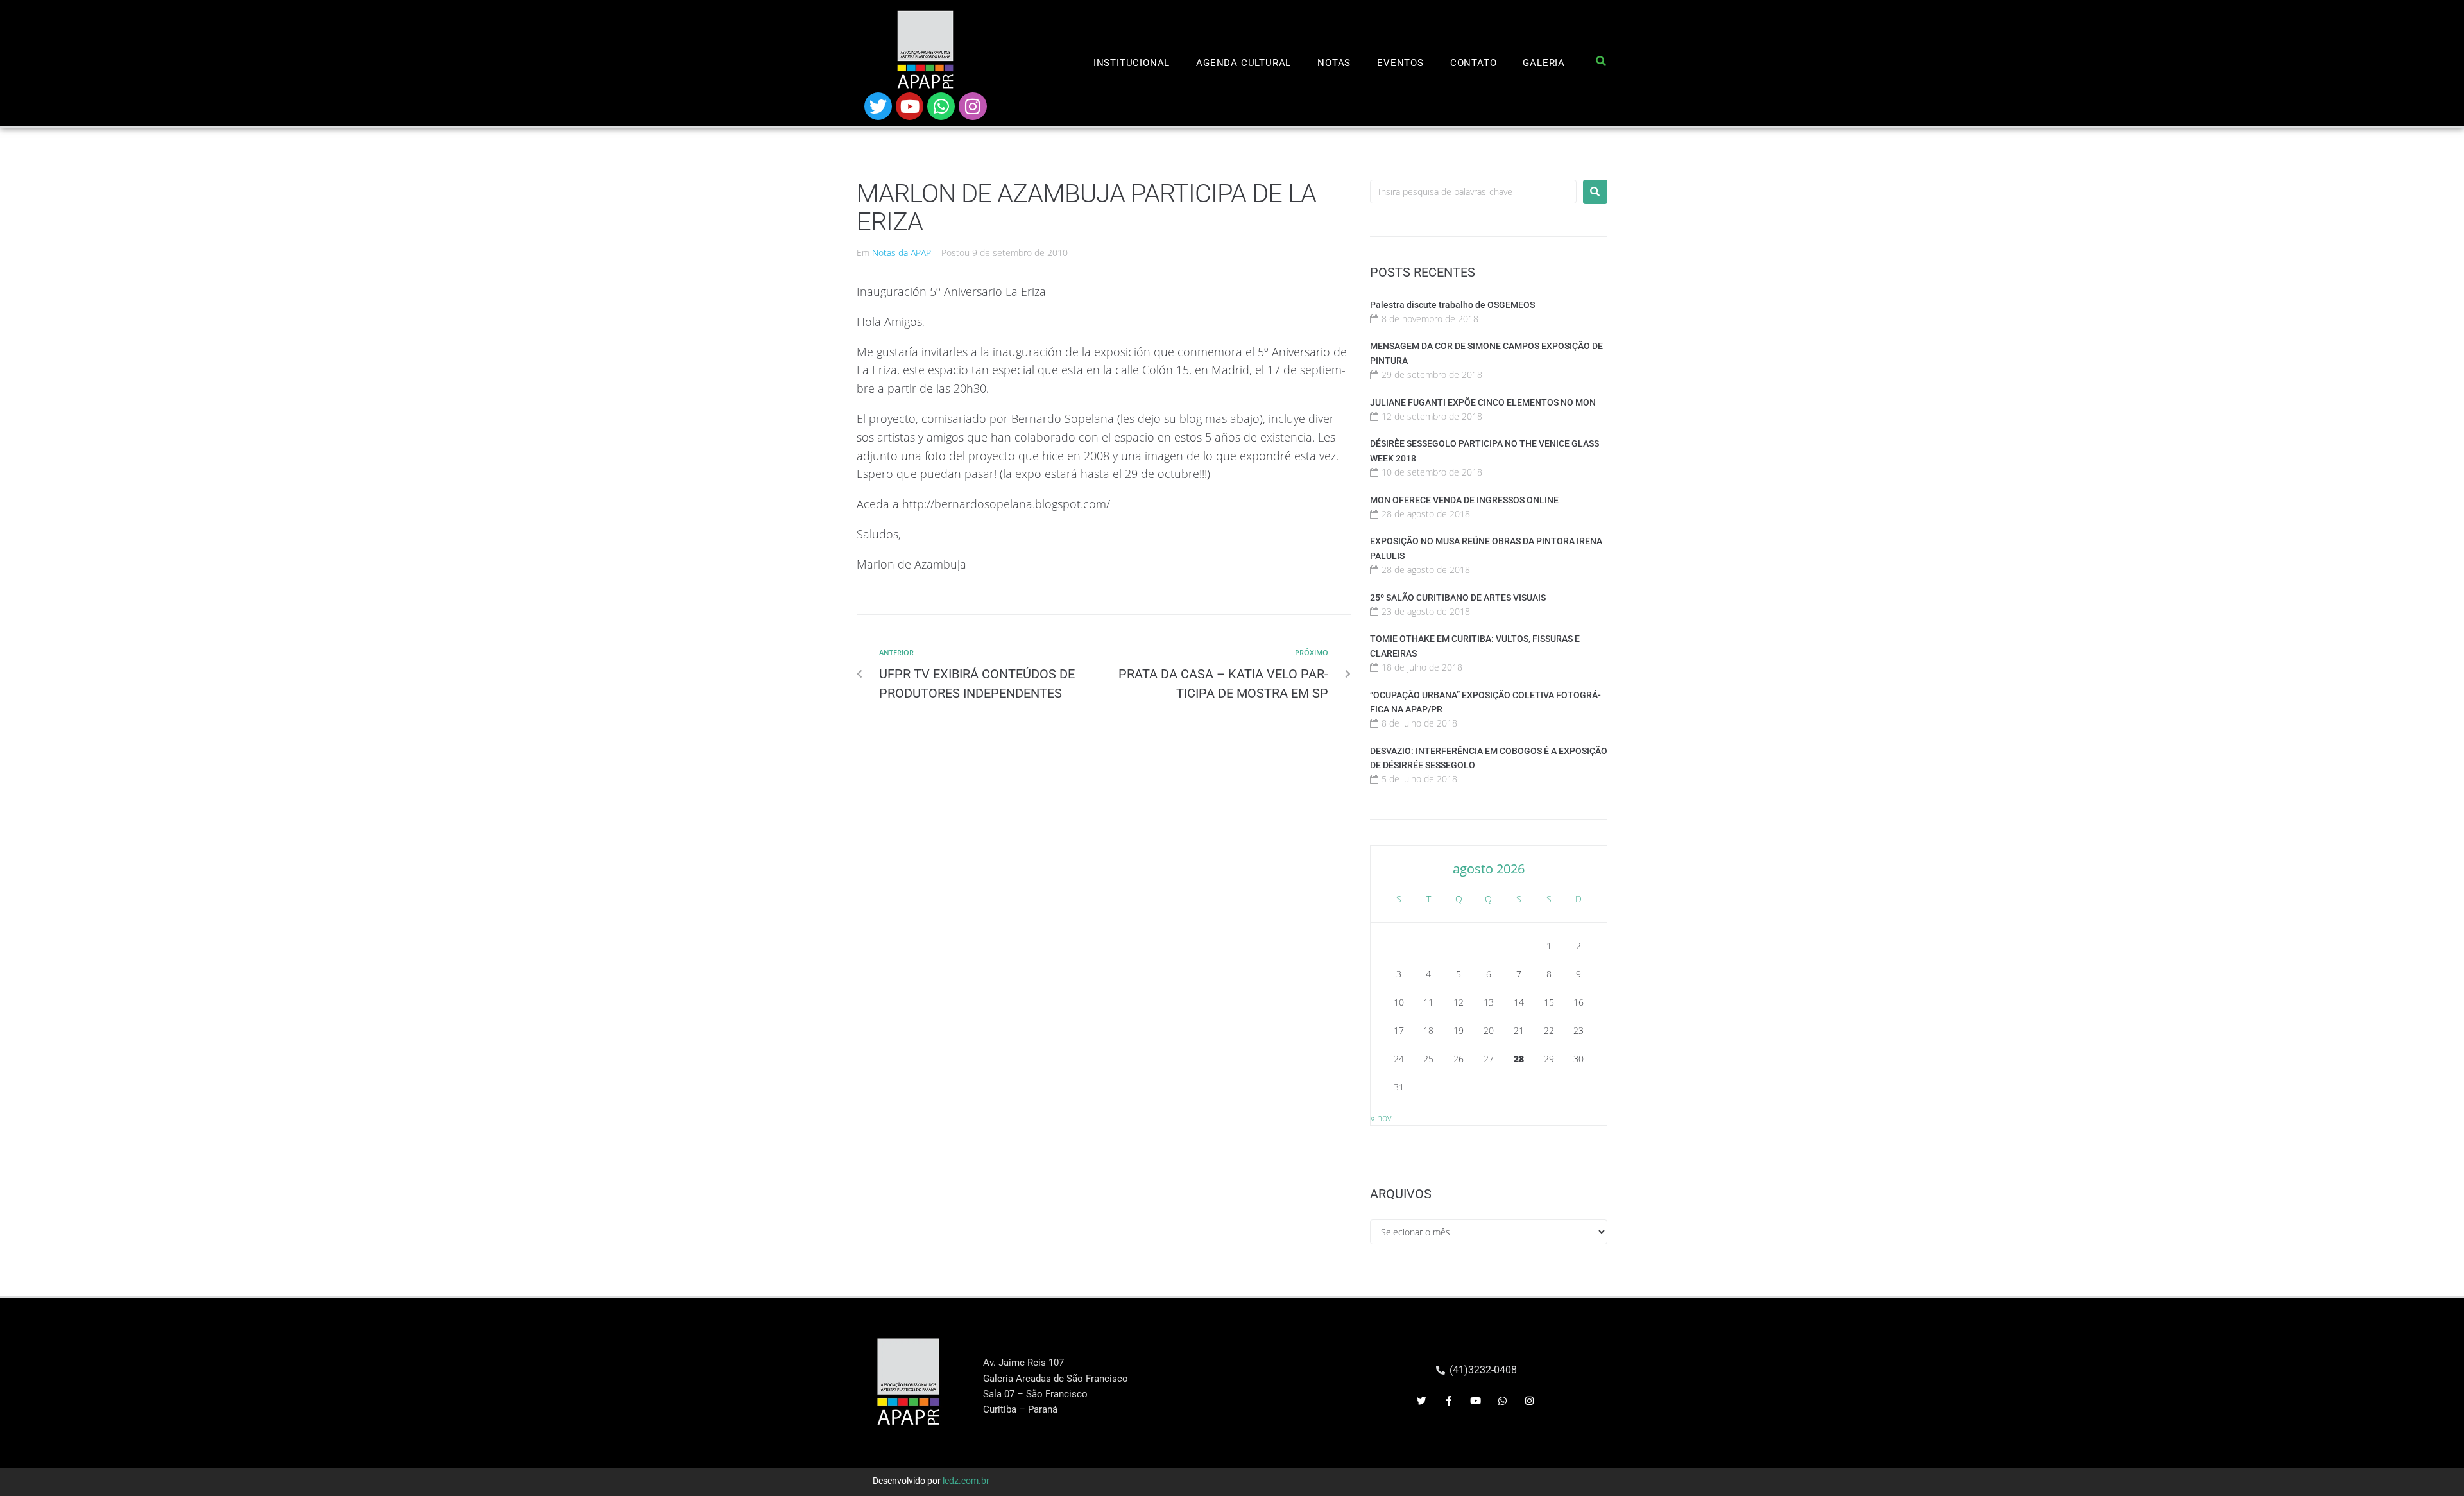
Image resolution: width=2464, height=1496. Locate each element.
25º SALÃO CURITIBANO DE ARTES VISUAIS (1458, 598)
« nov (1381, 1118)
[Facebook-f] (1449, 1401)
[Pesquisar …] (1601, 64)
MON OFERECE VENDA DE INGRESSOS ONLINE (1464, 500)
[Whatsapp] (941, 106)
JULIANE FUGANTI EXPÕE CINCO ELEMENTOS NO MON (1483, 402)
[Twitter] (878, 106)
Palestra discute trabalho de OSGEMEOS (1452, 305)
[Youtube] (910, 106)
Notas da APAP (902, 253)
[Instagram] (972, 106)
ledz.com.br (966, 1481)
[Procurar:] (1473, 192)
